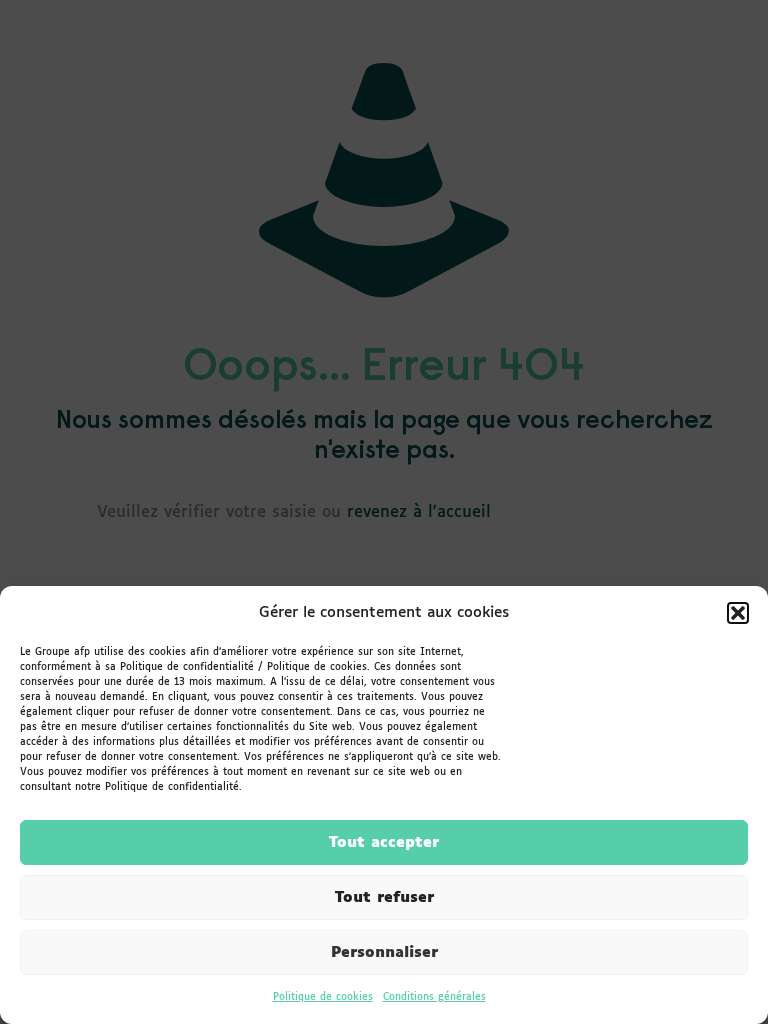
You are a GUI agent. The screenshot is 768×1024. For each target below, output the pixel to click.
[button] (738, 613)
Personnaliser (384, 952)
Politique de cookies (323, 997)
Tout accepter (384, 842)
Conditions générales (434, 997)
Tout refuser (384, 897)
